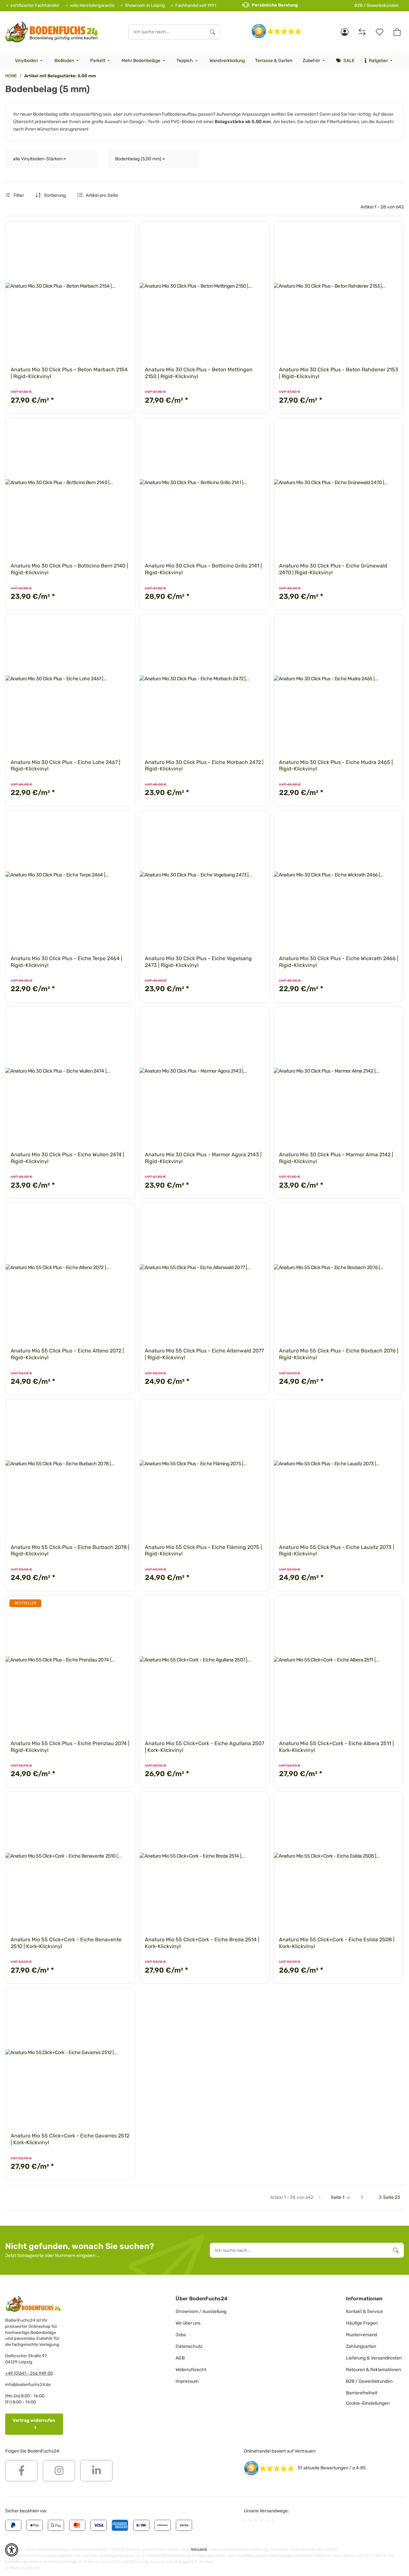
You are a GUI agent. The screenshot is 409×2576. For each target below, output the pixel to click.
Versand (199, 2549)
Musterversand (361, 2335)
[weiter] (365, 2198)
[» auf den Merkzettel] (124, 232)
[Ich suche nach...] (212, 32)
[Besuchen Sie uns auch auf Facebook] (21, 2471)
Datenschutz (189, 2346)
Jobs (181, 2335)
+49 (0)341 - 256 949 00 (29, 2373)
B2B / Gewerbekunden (377, 5)
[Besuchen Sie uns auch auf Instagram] (59, 2471)
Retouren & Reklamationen (373, 2370)
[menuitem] (29, 61)
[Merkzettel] (380, 32)
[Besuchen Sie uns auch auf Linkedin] (96, 2471)
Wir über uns (188, 2323)
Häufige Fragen (362, 2323)
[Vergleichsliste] (362, 32)
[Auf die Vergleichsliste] (108, 232)
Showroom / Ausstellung (201, 2311)
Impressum (187, 2381)
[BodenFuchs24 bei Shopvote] (277, 31)
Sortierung (55, 195)
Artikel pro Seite (102, 195)
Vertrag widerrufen (34, 2420)
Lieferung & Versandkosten (374, 2358)
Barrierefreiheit (362, 2393)
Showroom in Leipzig (145, 5)
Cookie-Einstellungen (368, 2403)
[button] (345, 32)
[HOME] (52, 32)
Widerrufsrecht (191, 2370)
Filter (18, 195)
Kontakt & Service (364, 2311)
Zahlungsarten (361, 2346)
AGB (180, 2358)
